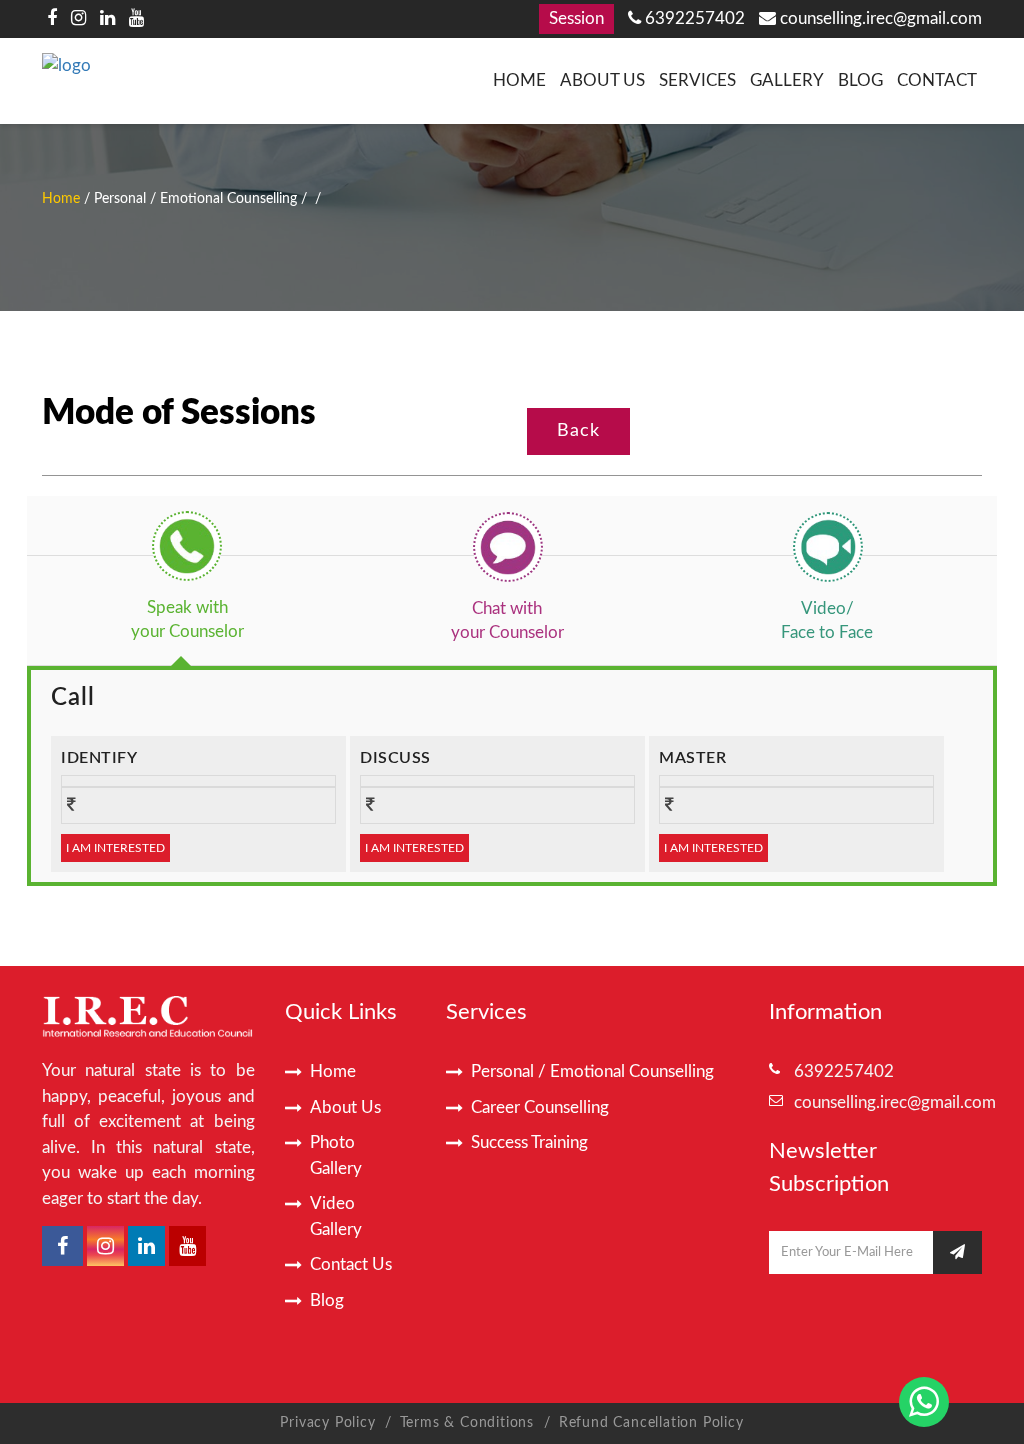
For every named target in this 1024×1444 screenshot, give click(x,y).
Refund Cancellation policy (651, 1423)
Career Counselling (540, 1107)
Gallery (787, 80)
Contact (937, 80)
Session (576, 18)
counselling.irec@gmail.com (879, 18)
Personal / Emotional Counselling (592, 1071)
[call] (187, 546)
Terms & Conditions (469, 1423)
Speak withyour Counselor (187, 619)
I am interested (115, 848)
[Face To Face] (827, 546)
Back (578, 431)
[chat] (507, 546)
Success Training (529, 1142)
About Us (602, 80)
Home (519, 80)
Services (697, 80)
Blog (860, 80)
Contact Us (351, 1264)
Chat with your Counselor (507, 620)
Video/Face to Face (827, 620)
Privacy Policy (327, 1423)
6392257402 (693, 18)
